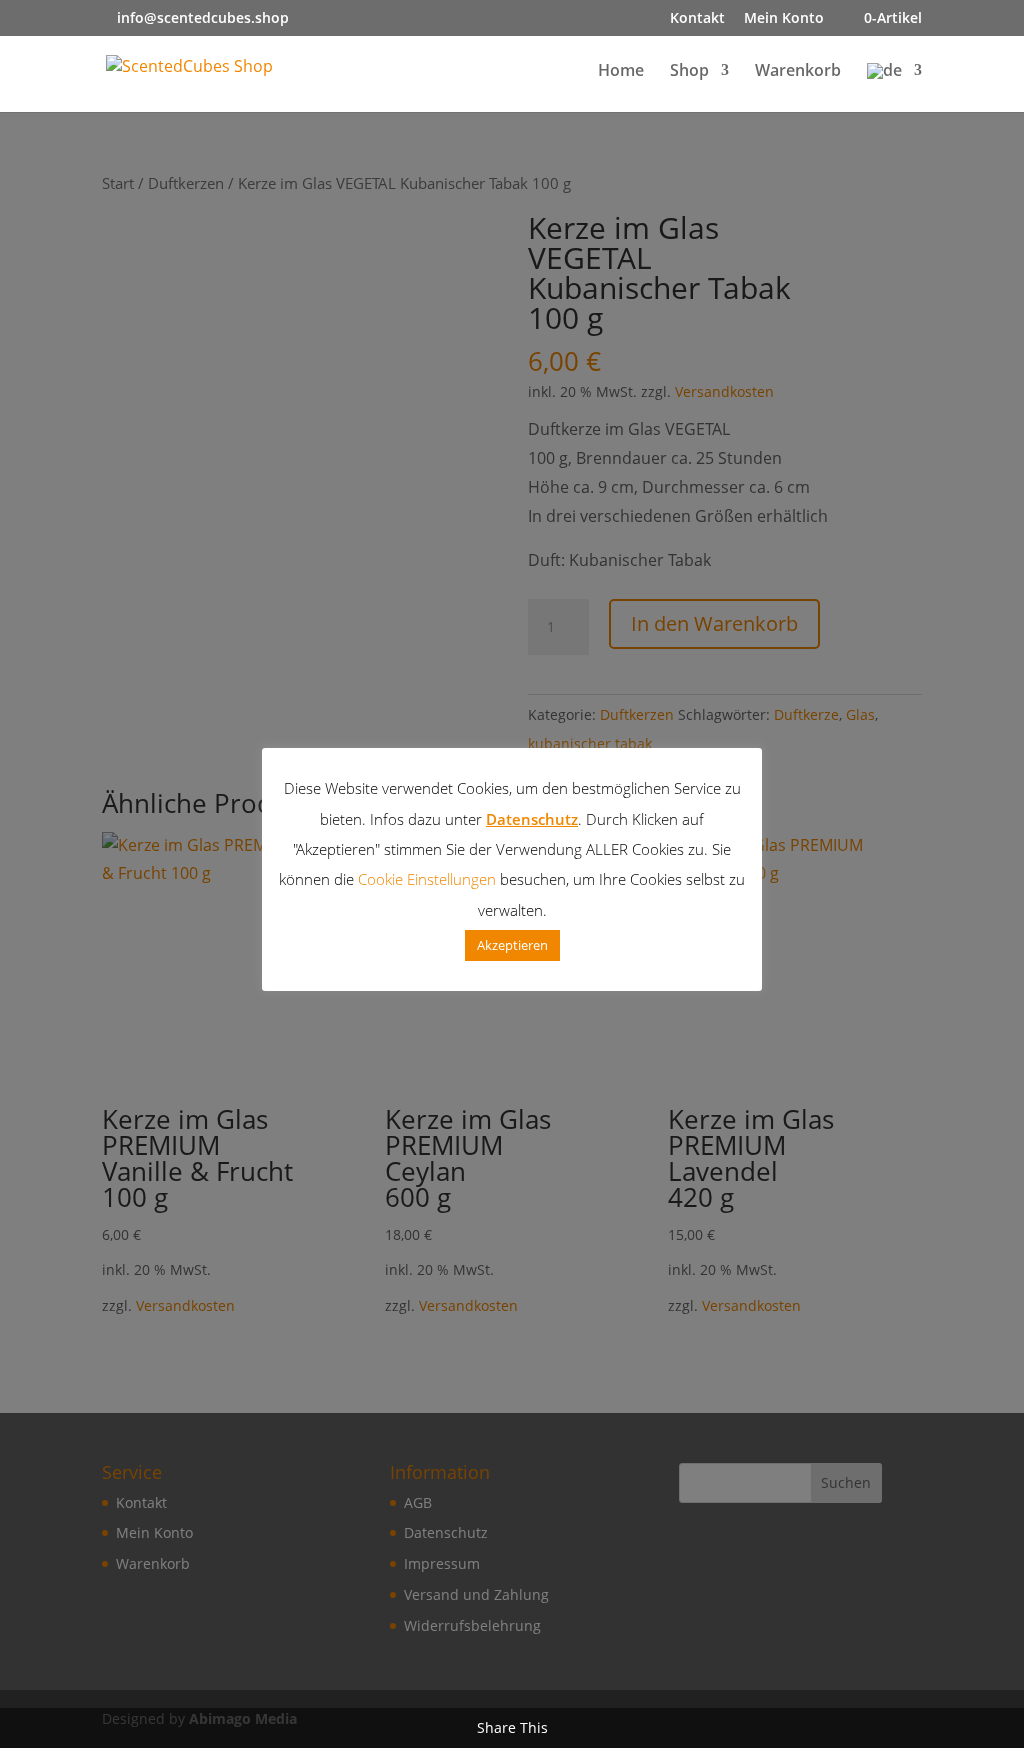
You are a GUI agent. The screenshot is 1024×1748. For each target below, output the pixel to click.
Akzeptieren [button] (512, 945)
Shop (689, 72)
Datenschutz (532, 819)
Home (621, 72)
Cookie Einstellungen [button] (427, 879)
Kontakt (697, 19)
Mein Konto (784, 19)
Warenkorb (798, 72)
